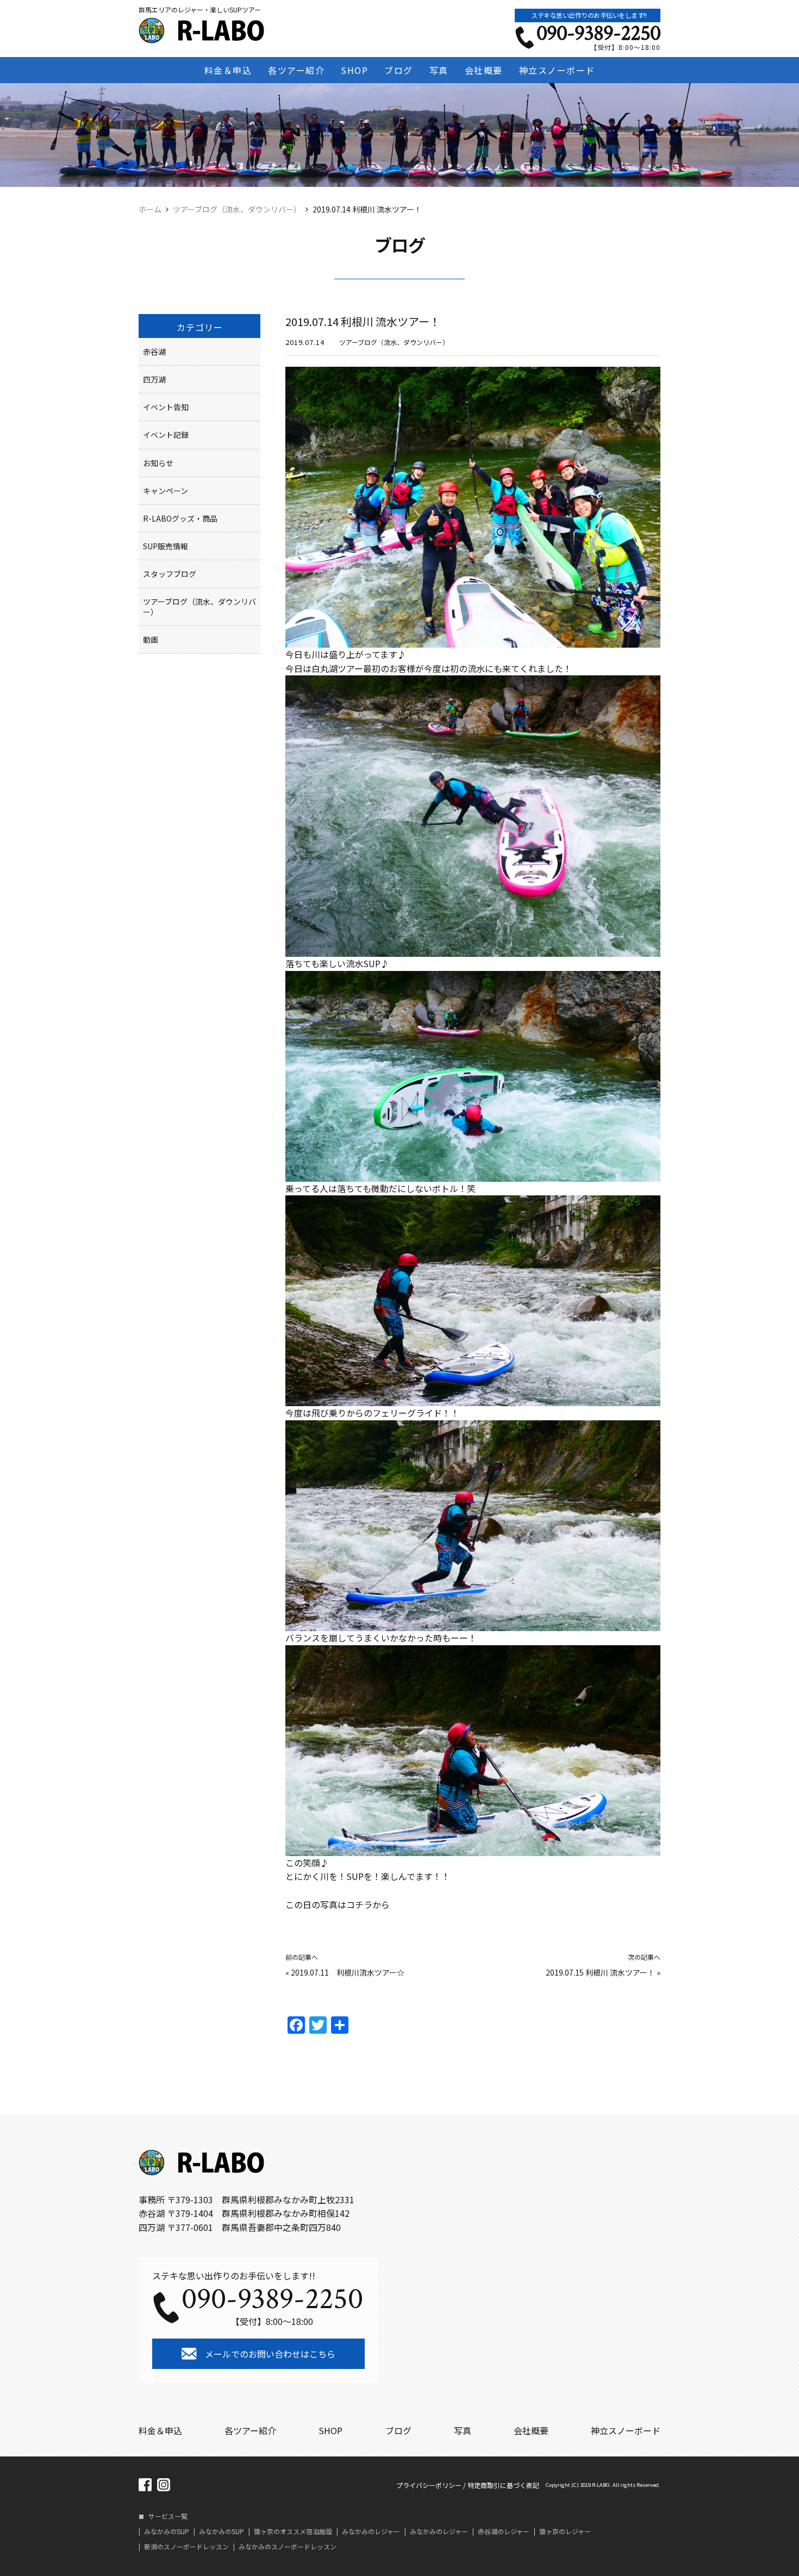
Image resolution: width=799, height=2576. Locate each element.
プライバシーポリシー (429, 2485)
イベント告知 (166, 407)
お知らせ (158, 463)
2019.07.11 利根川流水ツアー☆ (348, 1972)
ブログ (399, 70)
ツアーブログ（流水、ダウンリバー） (394, 342)
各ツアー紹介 (296, 70)
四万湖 (154, 379)
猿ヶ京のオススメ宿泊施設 (293, 2531)
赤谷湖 (154, 352)
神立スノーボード (557, 70)
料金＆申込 (228, 70)
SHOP (354, 70)
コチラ (359, 1904)
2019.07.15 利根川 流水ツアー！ (600, 1972)
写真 (439, 70)
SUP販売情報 (166, 546)
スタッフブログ (170, 574)
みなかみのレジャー (371, 2531)
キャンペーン (166, 491)
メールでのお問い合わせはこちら (270, 2354)
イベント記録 (166, 435)
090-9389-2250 (598, 33)
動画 (151, 640)
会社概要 (484, 70)
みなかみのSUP (167, 2531)
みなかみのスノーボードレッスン (288, 2547)
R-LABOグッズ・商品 (180, 518)
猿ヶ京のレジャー (565, 2531)
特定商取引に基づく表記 (503, 2485)
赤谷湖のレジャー (504, 2531)
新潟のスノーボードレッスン (186, 2547)
